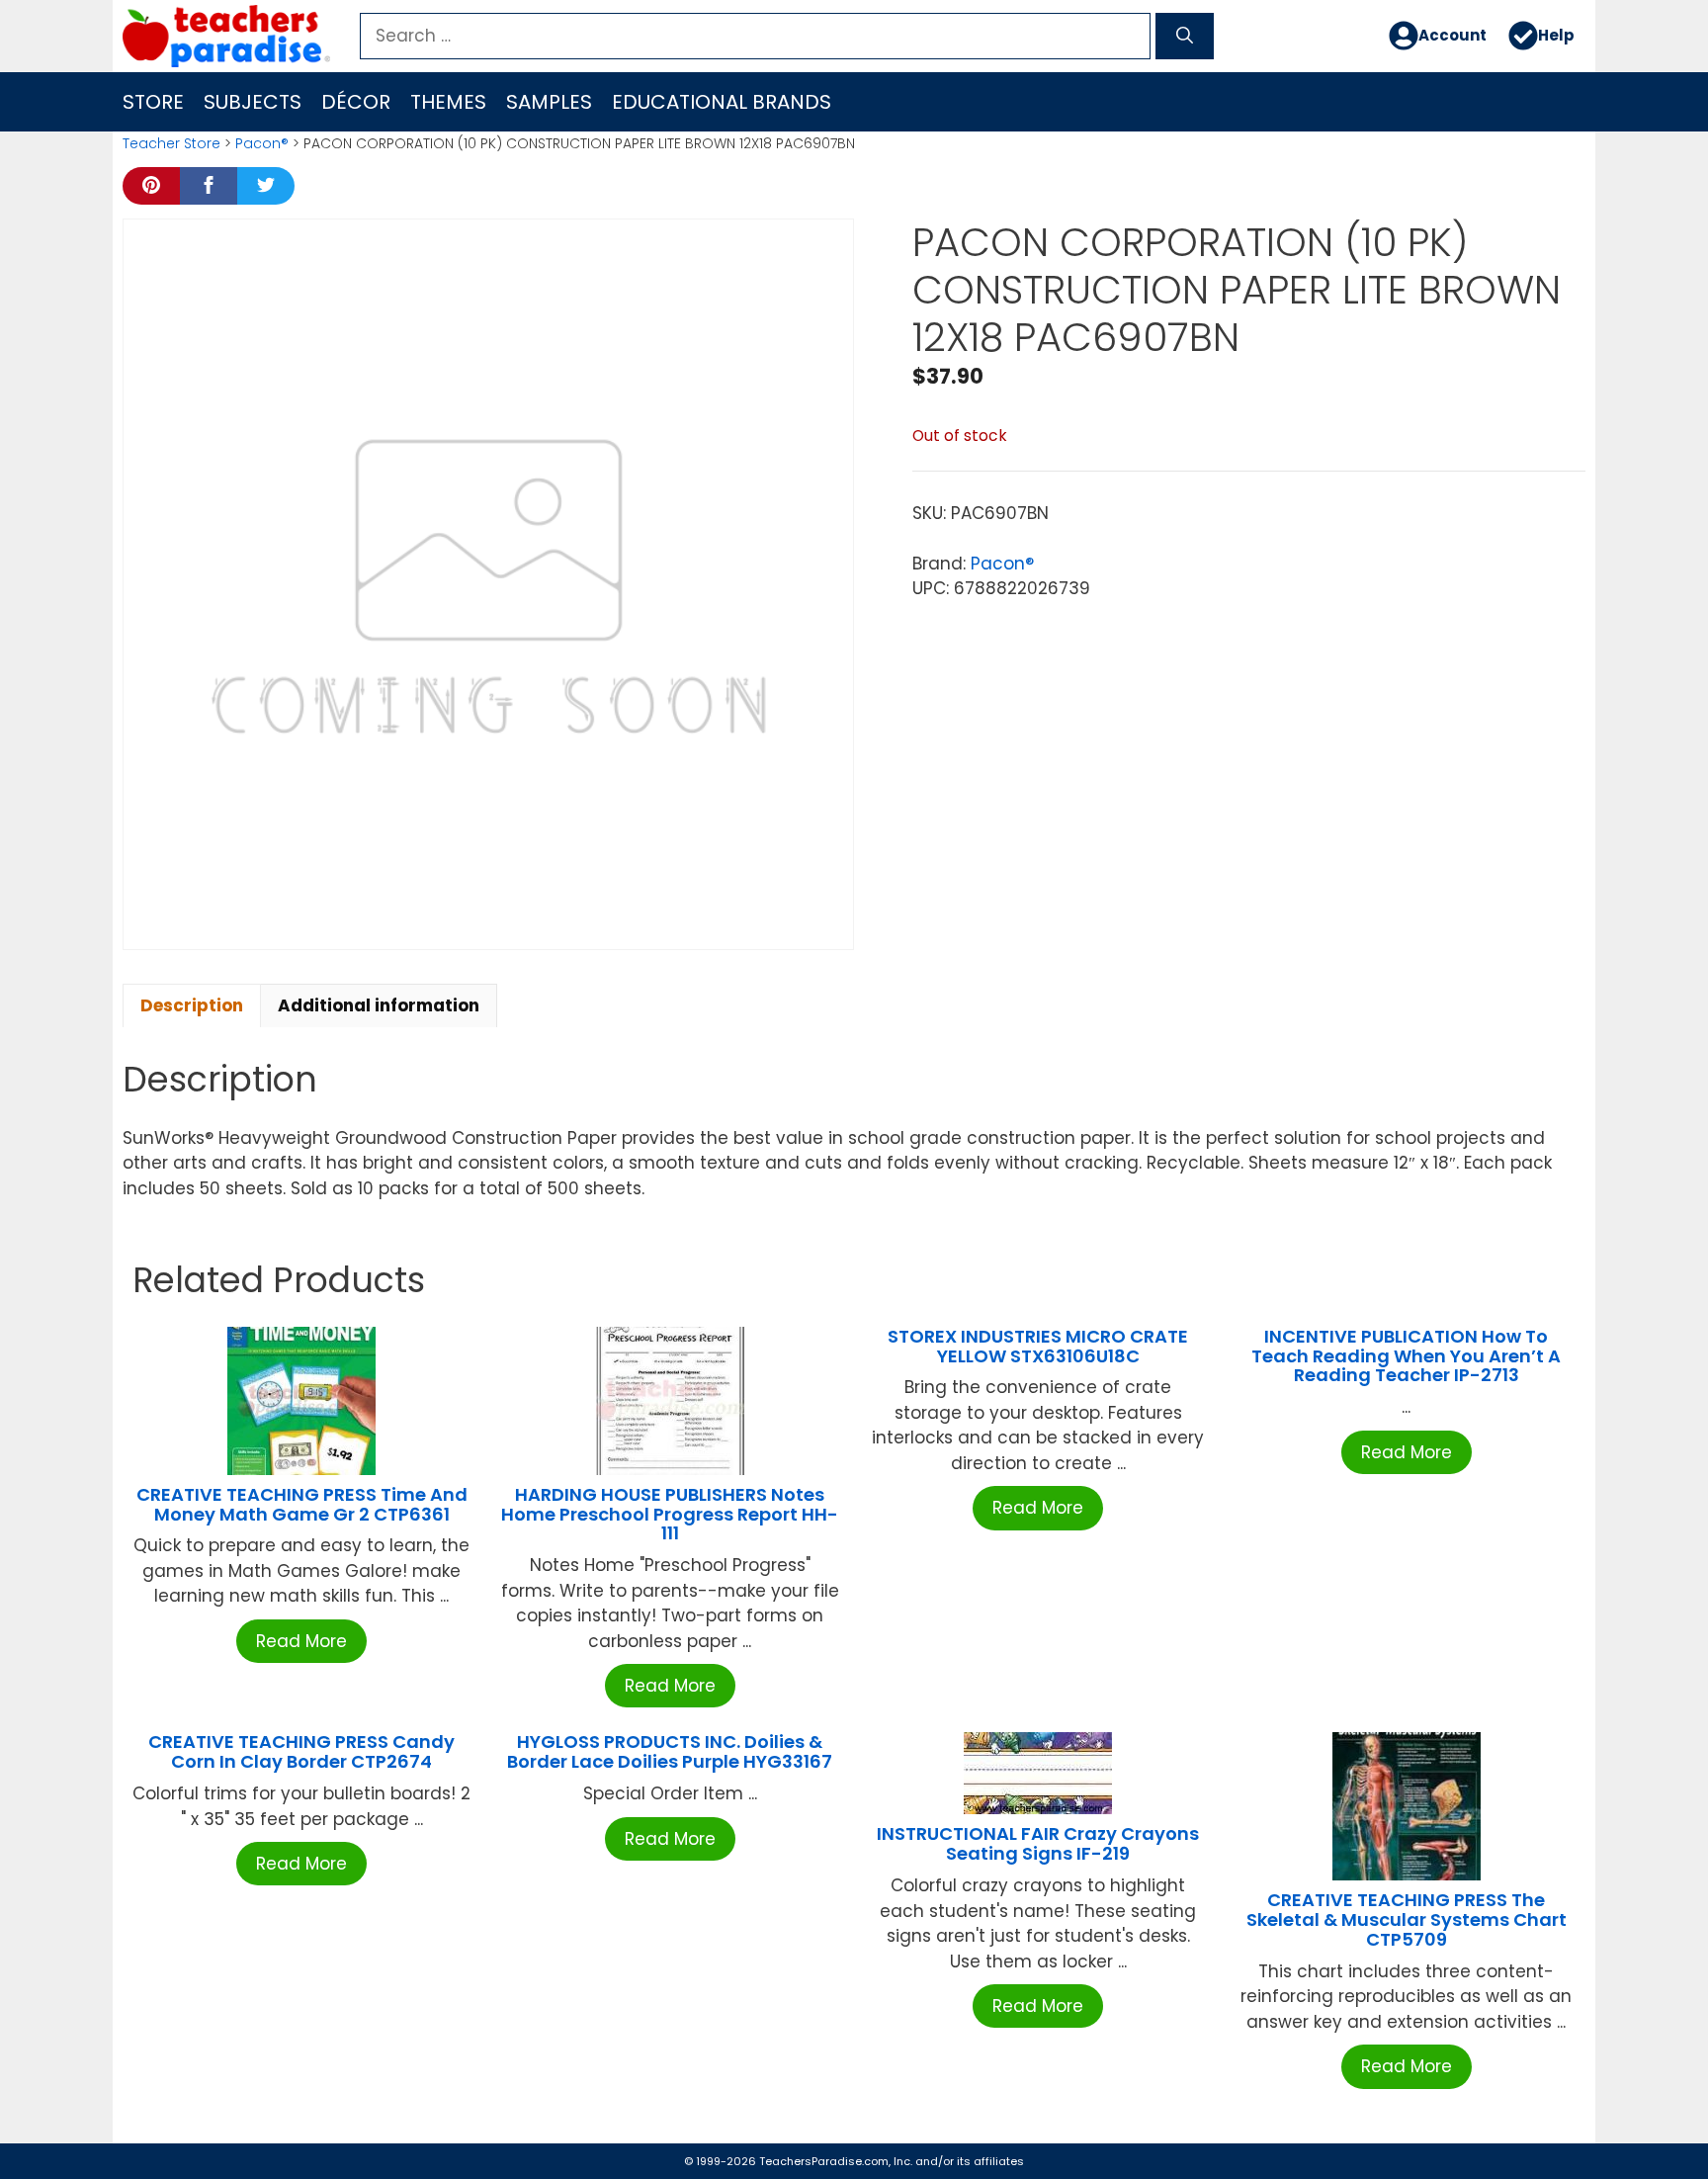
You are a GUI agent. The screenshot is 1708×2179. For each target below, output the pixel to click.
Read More (301, 1641)
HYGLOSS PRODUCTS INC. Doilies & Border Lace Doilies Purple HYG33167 (670, 1751)
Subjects (253, 102)
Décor (356, 102)
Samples (549, 102)
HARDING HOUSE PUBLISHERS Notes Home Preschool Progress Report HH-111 (670, 1514)
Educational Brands (722, 102)
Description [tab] (192, 1005)
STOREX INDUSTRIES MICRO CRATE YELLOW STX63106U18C (1038, 1346)
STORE (153, 102)
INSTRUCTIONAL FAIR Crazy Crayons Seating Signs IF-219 (1038, 1843)
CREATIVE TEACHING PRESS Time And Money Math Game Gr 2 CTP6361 (302, 1504)
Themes (448, 102)
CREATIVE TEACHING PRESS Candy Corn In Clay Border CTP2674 (301, 1751)
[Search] (1185, 37)
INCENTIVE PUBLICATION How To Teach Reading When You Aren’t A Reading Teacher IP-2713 (1406, 1356)
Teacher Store (171, 143)
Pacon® (262, 143)
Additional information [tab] (379, 1005)
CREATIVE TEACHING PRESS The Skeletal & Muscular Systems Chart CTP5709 (1407, 1919)
